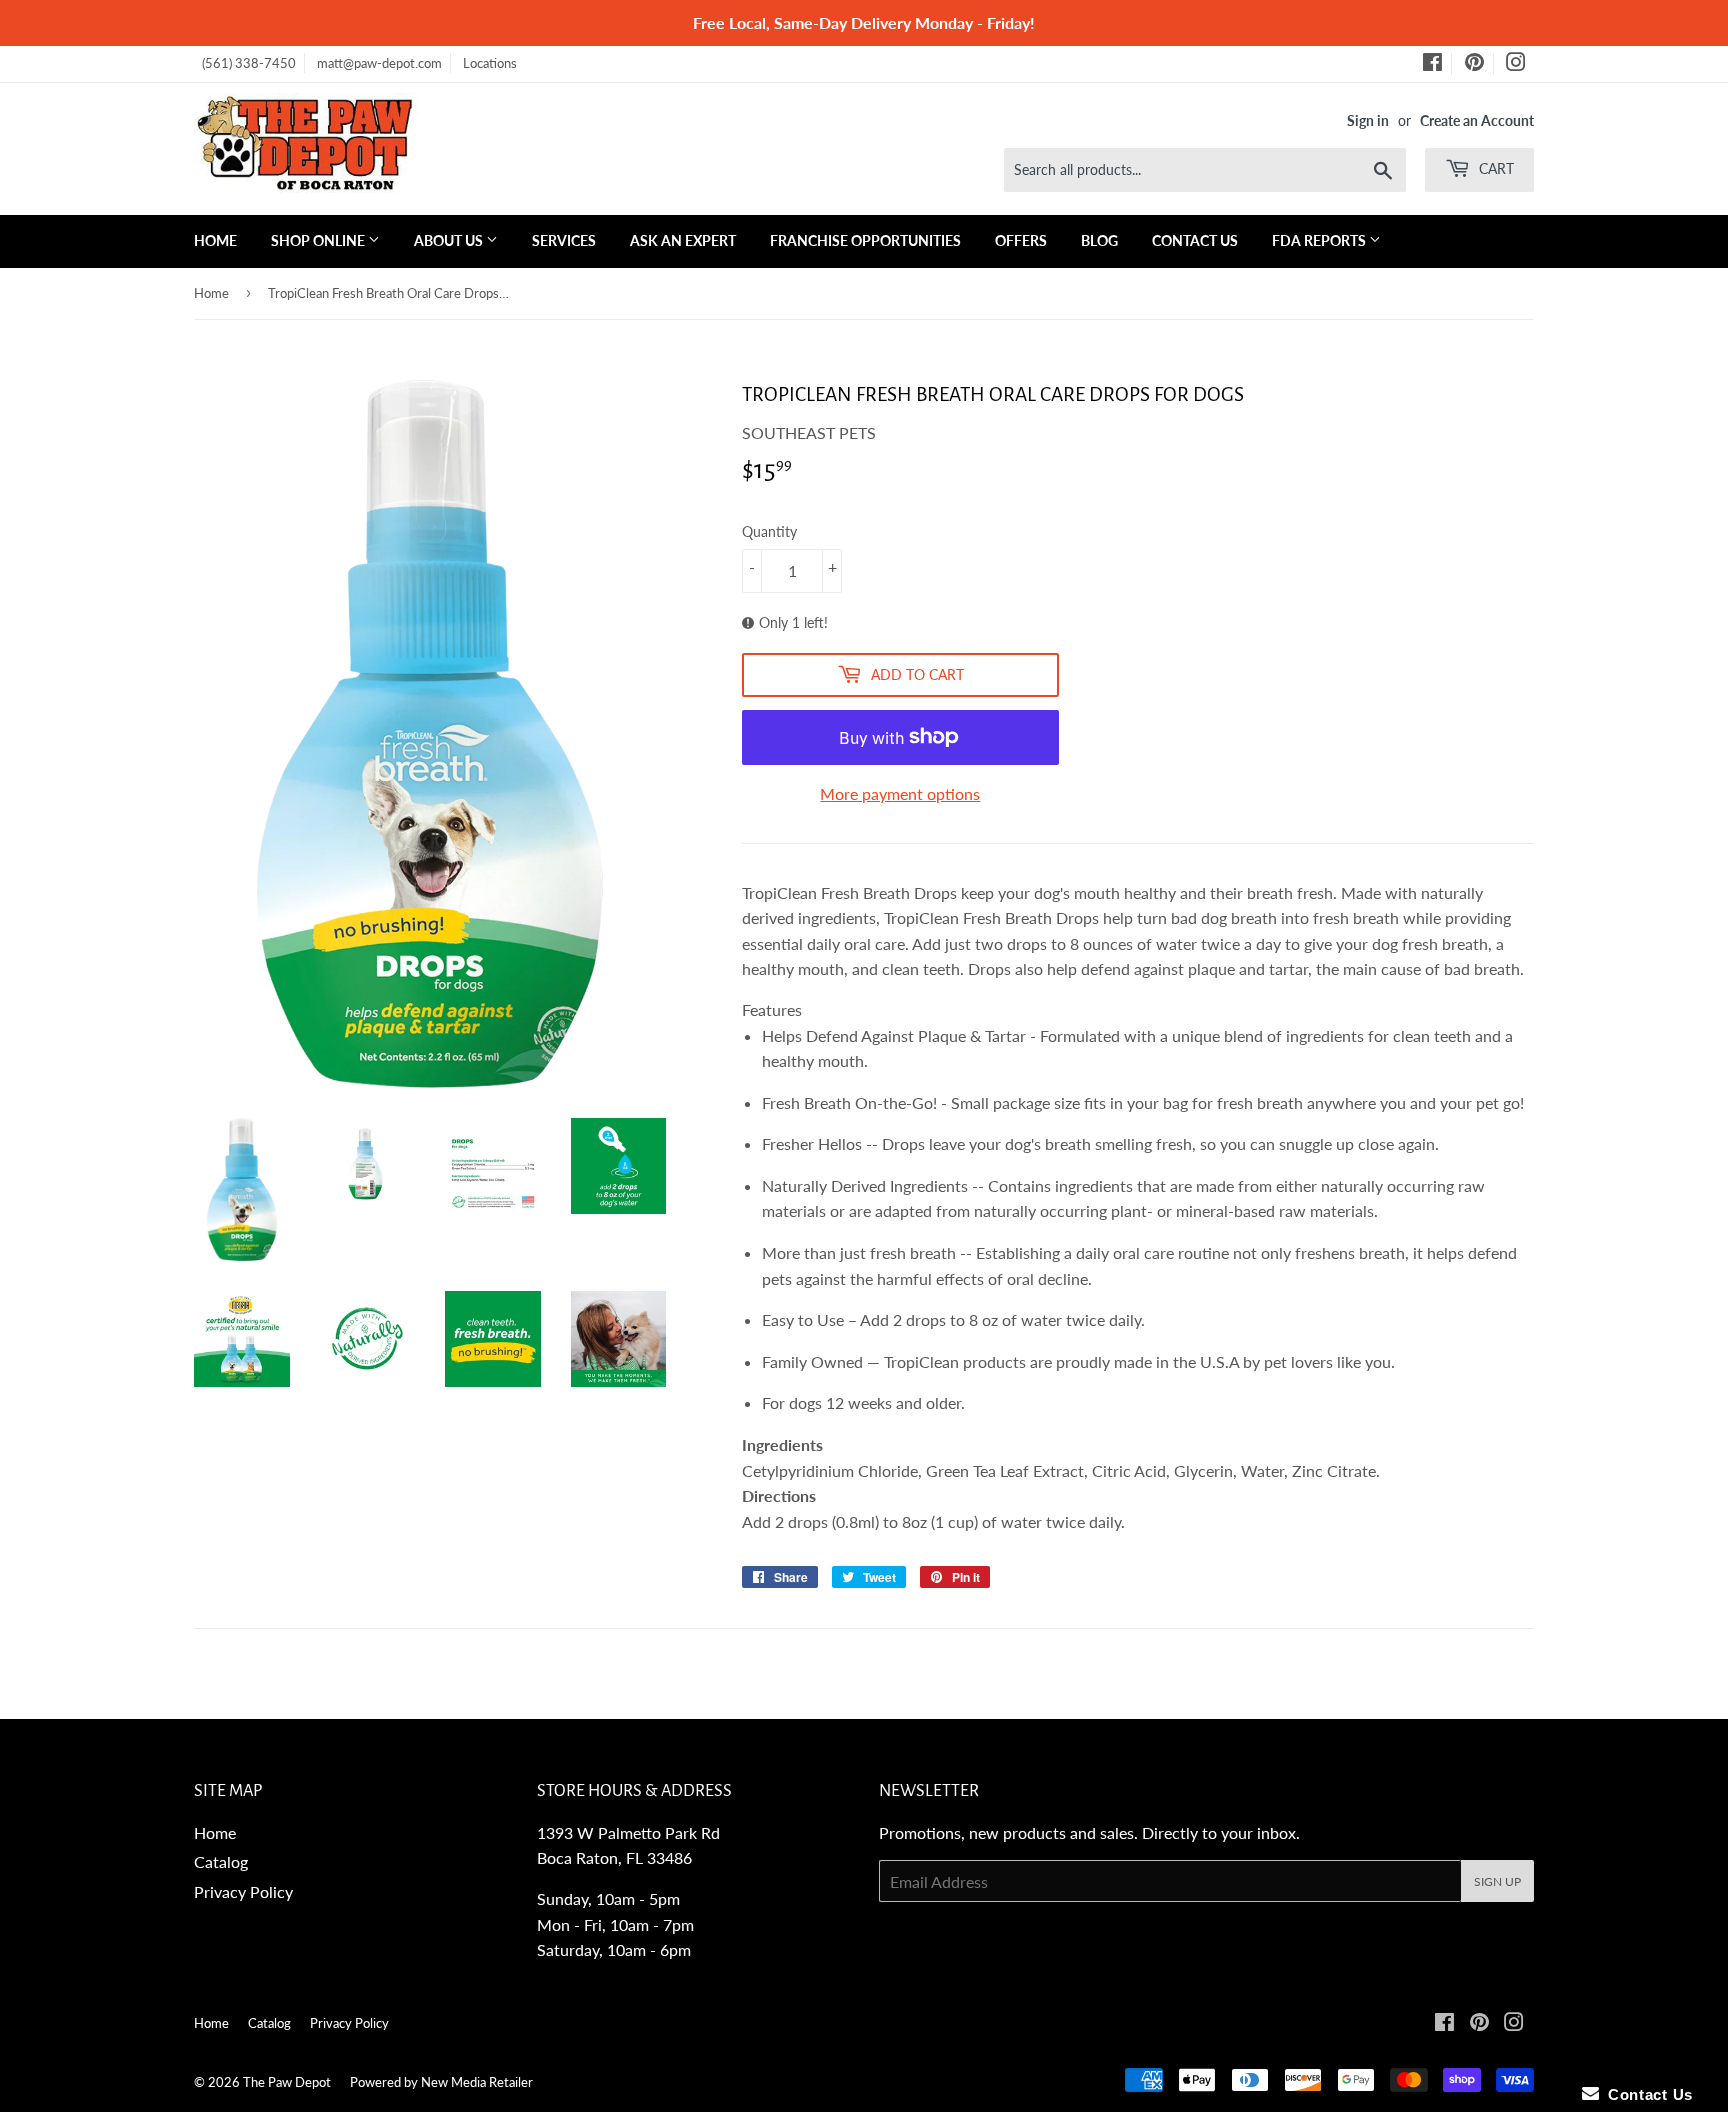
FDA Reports (1320, 240)
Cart (1494, 168)
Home (215, 240)
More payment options (900, 793)
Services (564, 240)
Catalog (221, 1861)
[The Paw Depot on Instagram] (1516, 65)
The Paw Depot (287, 2082)
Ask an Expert (683, 240)
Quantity (769, 531)
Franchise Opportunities (865, 240)
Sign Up (1497, 1881)
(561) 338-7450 (249, 63)
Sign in (1368, 121)
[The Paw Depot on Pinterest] (1474, 65)
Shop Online (319, 240)
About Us (450, 240)
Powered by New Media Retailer (441, 2082)
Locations (490, 63)
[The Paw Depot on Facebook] (1432, 65)
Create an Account (1477, 121)
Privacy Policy (243, 1891)
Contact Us (1195, 240)
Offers (1021, 240)
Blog (1099, 240)
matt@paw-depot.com (379, 63)
